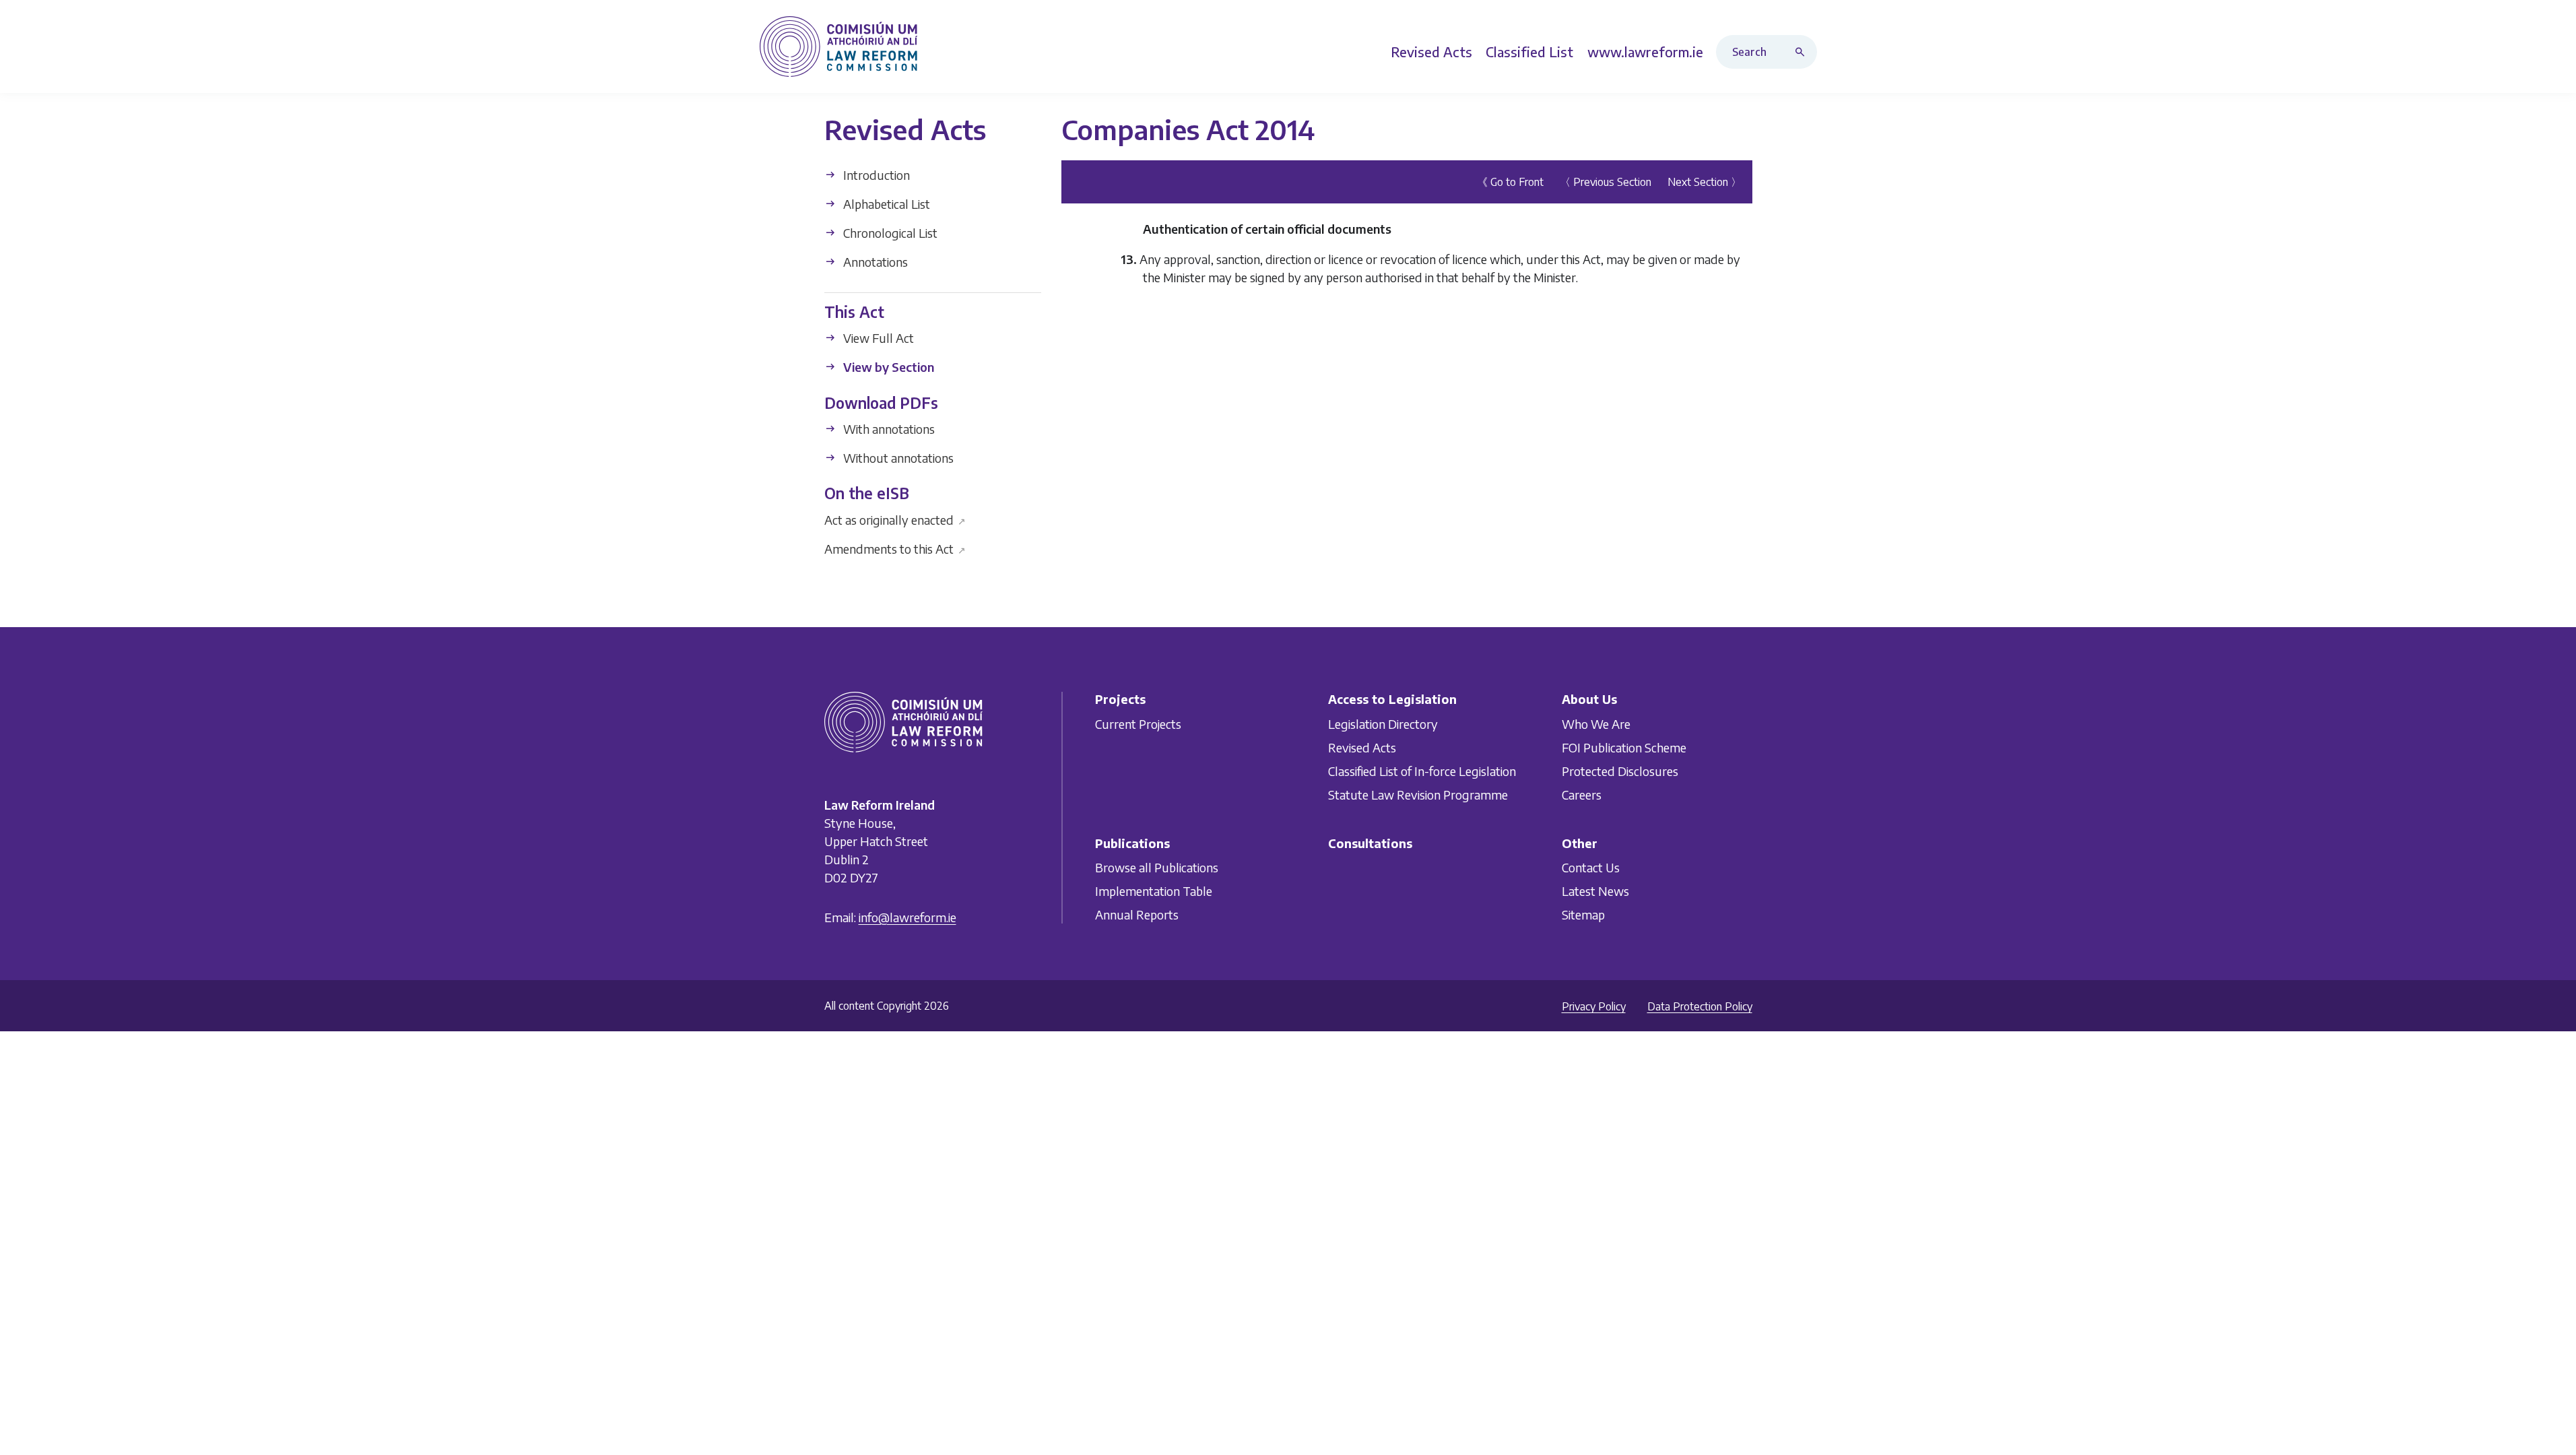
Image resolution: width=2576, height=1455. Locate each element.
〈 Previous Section (1606, 182)
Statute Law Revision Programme (1418, 795)
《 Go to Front (1510, 182)
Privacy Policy (1594, 1006)
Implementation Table (1154, 891)
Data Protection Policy (1700, 1006)
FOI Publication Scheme (1624, 747)
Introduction (875, 175)
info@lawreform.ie (907, 917)
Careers (1582, 795)
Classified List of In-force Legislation (1422, 771)
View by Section (887, 367)
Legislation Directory (1383, 724)
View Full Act (877, 338)
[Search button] (1803, 52)
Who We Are (1596, 724)
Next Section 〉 (1705, 182)
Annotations (874, 262)
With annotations (888, 429)
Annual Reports (1137, 914)
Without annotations (897, 458)
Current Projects (1138, 724)
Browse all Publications (1157, 867)
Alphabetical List (885, 204)
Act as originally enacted (895, 519)
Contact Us (1591, 867)
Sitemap (1583, 914)
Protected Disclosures (1620, 771)
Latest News (1595, 891)
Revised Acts (1362, 747)
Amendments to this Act (895, 548)
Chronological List (889, 233)
